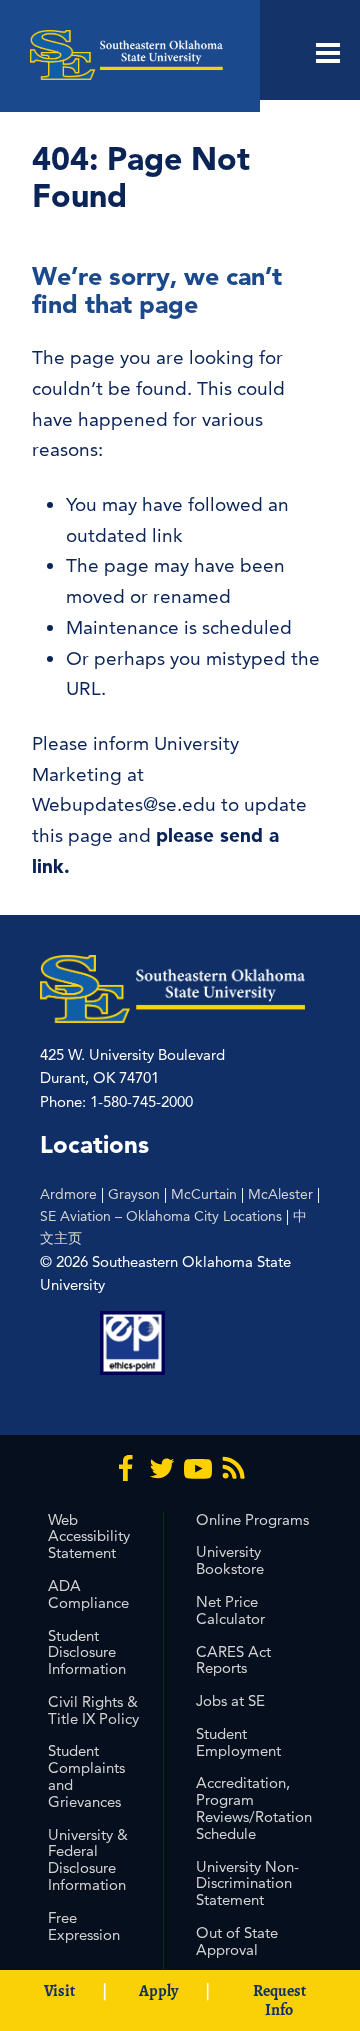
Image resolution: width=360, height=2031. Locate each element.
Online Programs (252, 1519)
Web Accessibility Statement (89, 1536)
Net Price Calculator (230, 1610)
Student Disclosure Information (87, 1652)
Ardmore (68, 1194)
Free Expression (84, 1926)
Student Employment (238, 1742)
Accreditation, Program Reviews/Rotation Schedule (254, 1807)
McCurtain (204, 1194)
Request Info (279, 2000)
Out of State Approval (237, 1941)
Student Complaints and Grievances (86, 1775)
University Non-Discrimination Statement (247, 1883)
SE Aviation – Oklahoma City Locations (161, 1216)
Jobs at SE (230, 1700)
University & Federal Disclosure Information (88, 1859)
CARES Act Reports (233, 1660)
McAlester (280, 1194)
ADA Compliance (88, 1594)
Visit (59, 1991)
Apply (158, 1991)
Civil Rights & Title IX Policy (93, 1710)
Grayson (134, 1194)
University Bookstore (230, 1560)
